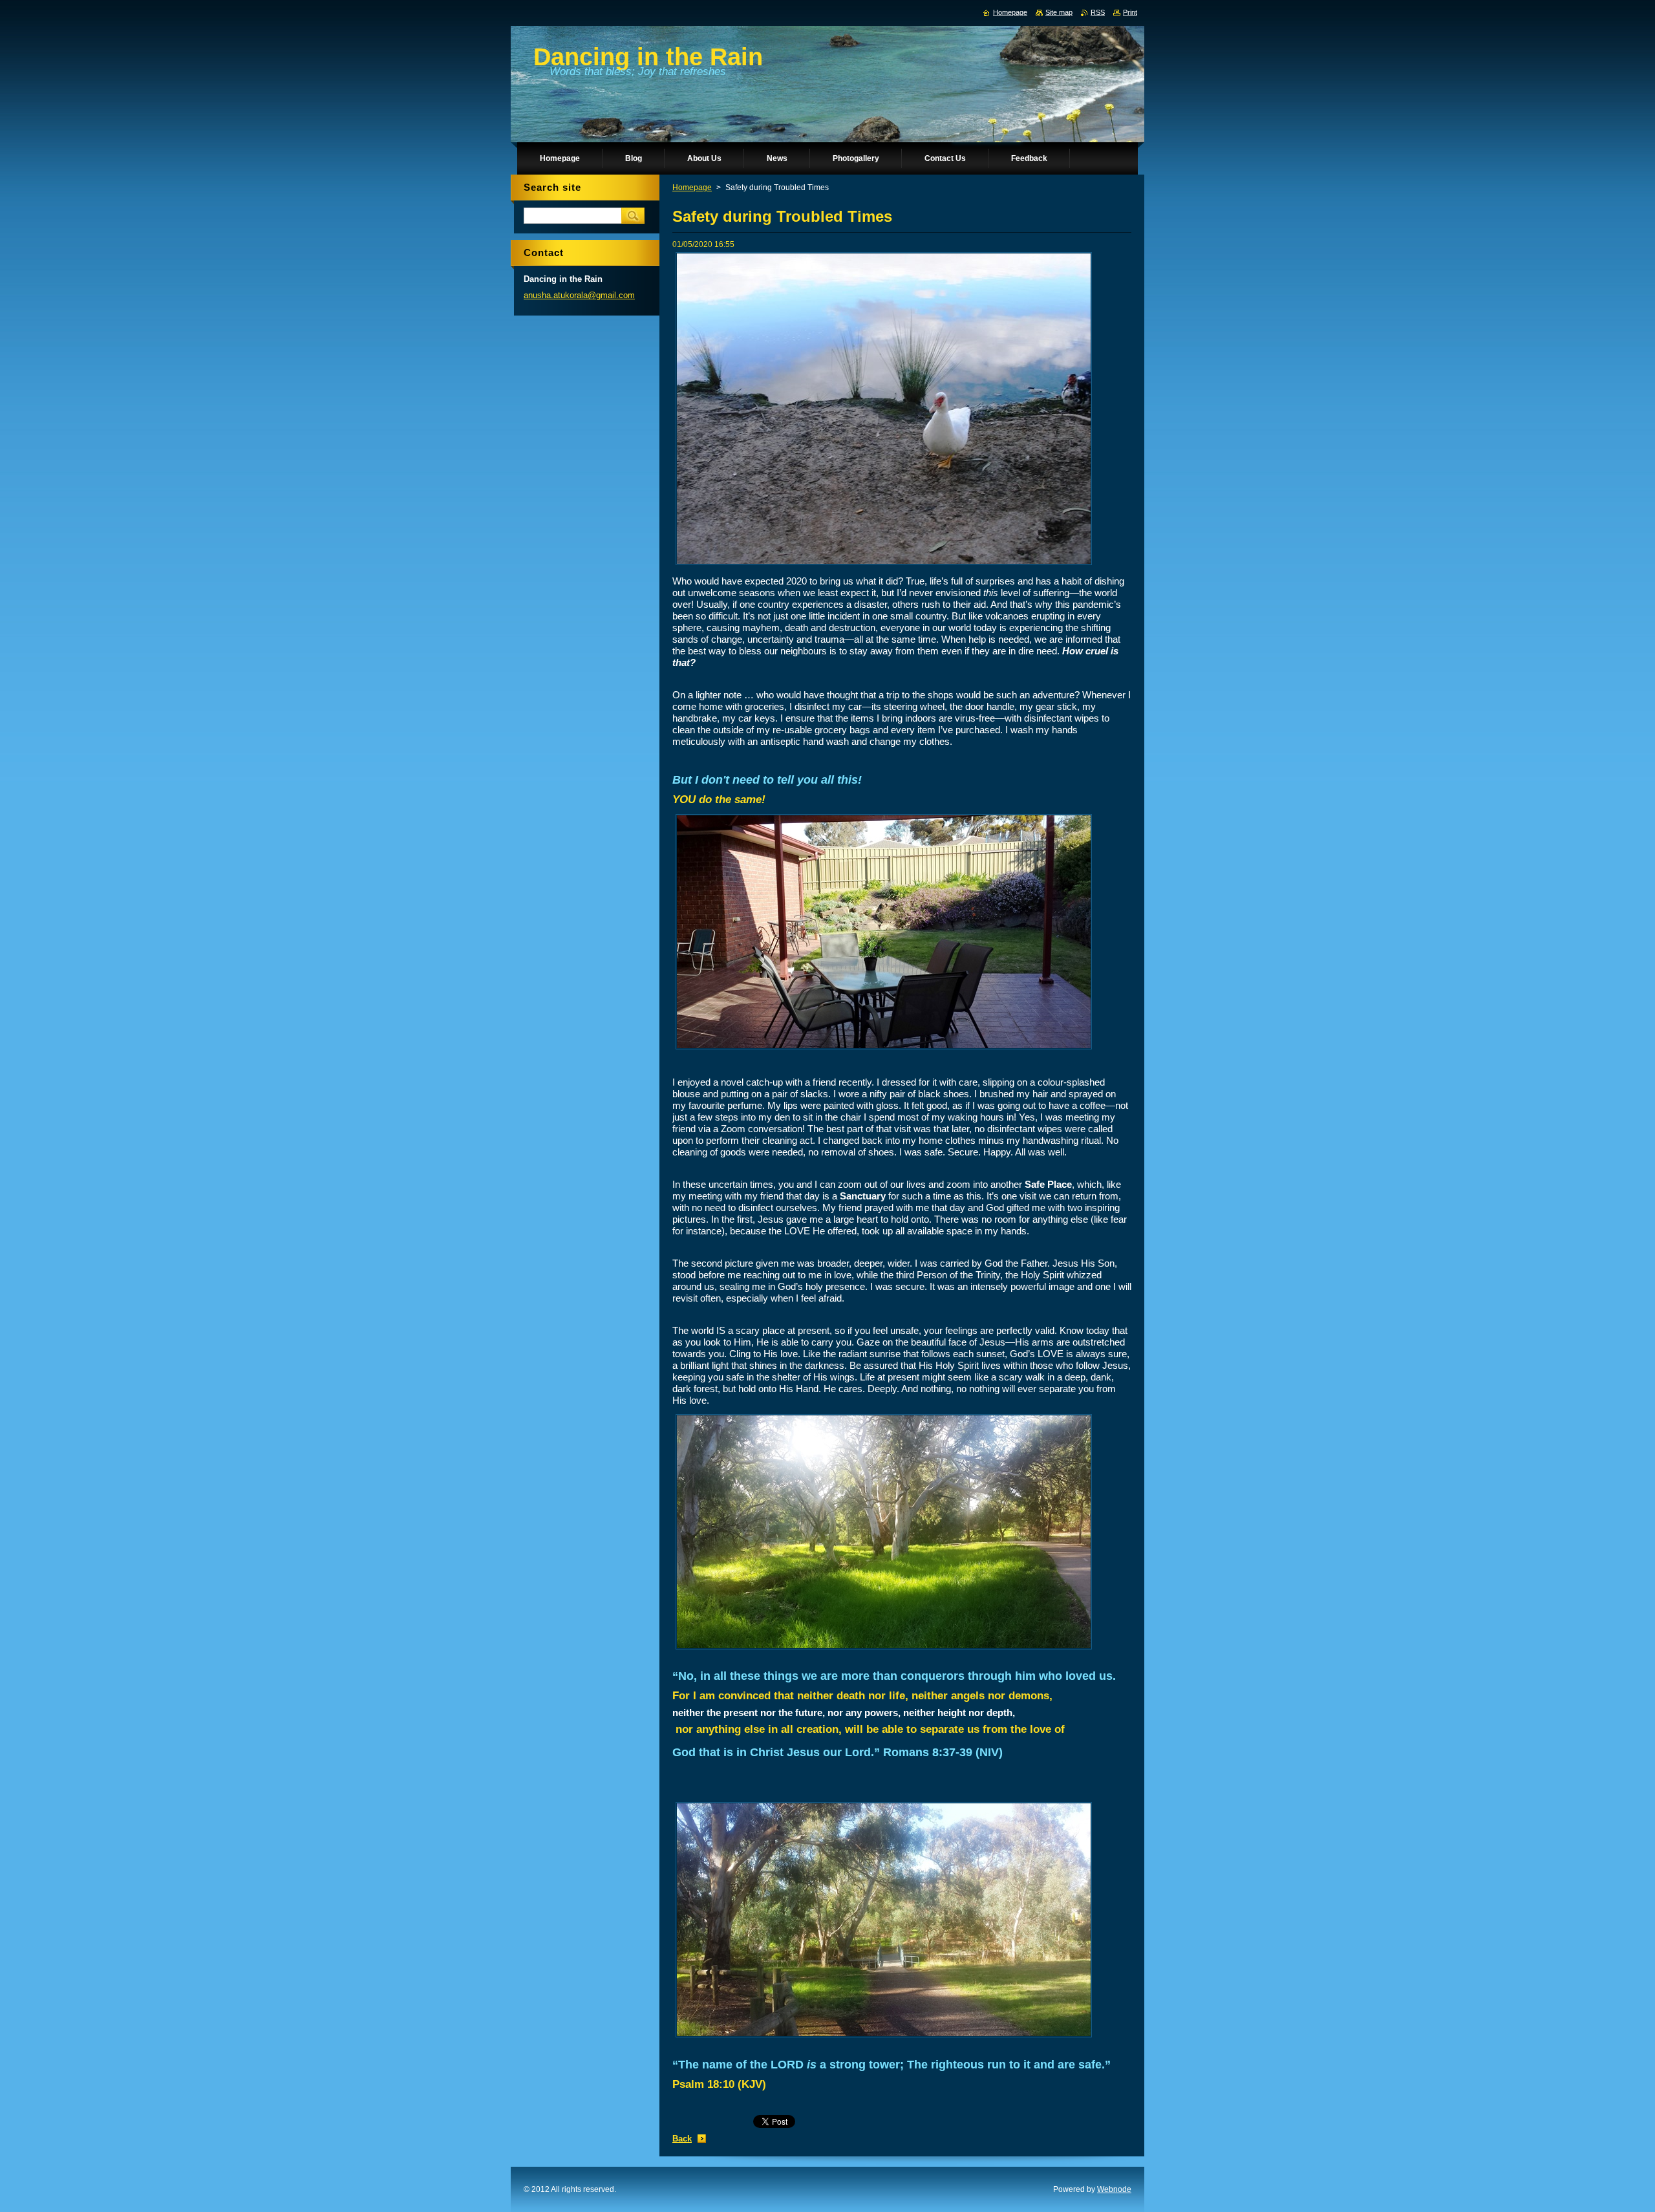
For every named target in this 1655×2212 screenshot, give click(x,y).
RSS (1098, 12)
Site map (1059, 12)
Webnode (1114, 2189)
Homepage (692, 188)
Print (1130, 12)
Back (682, 2139)
